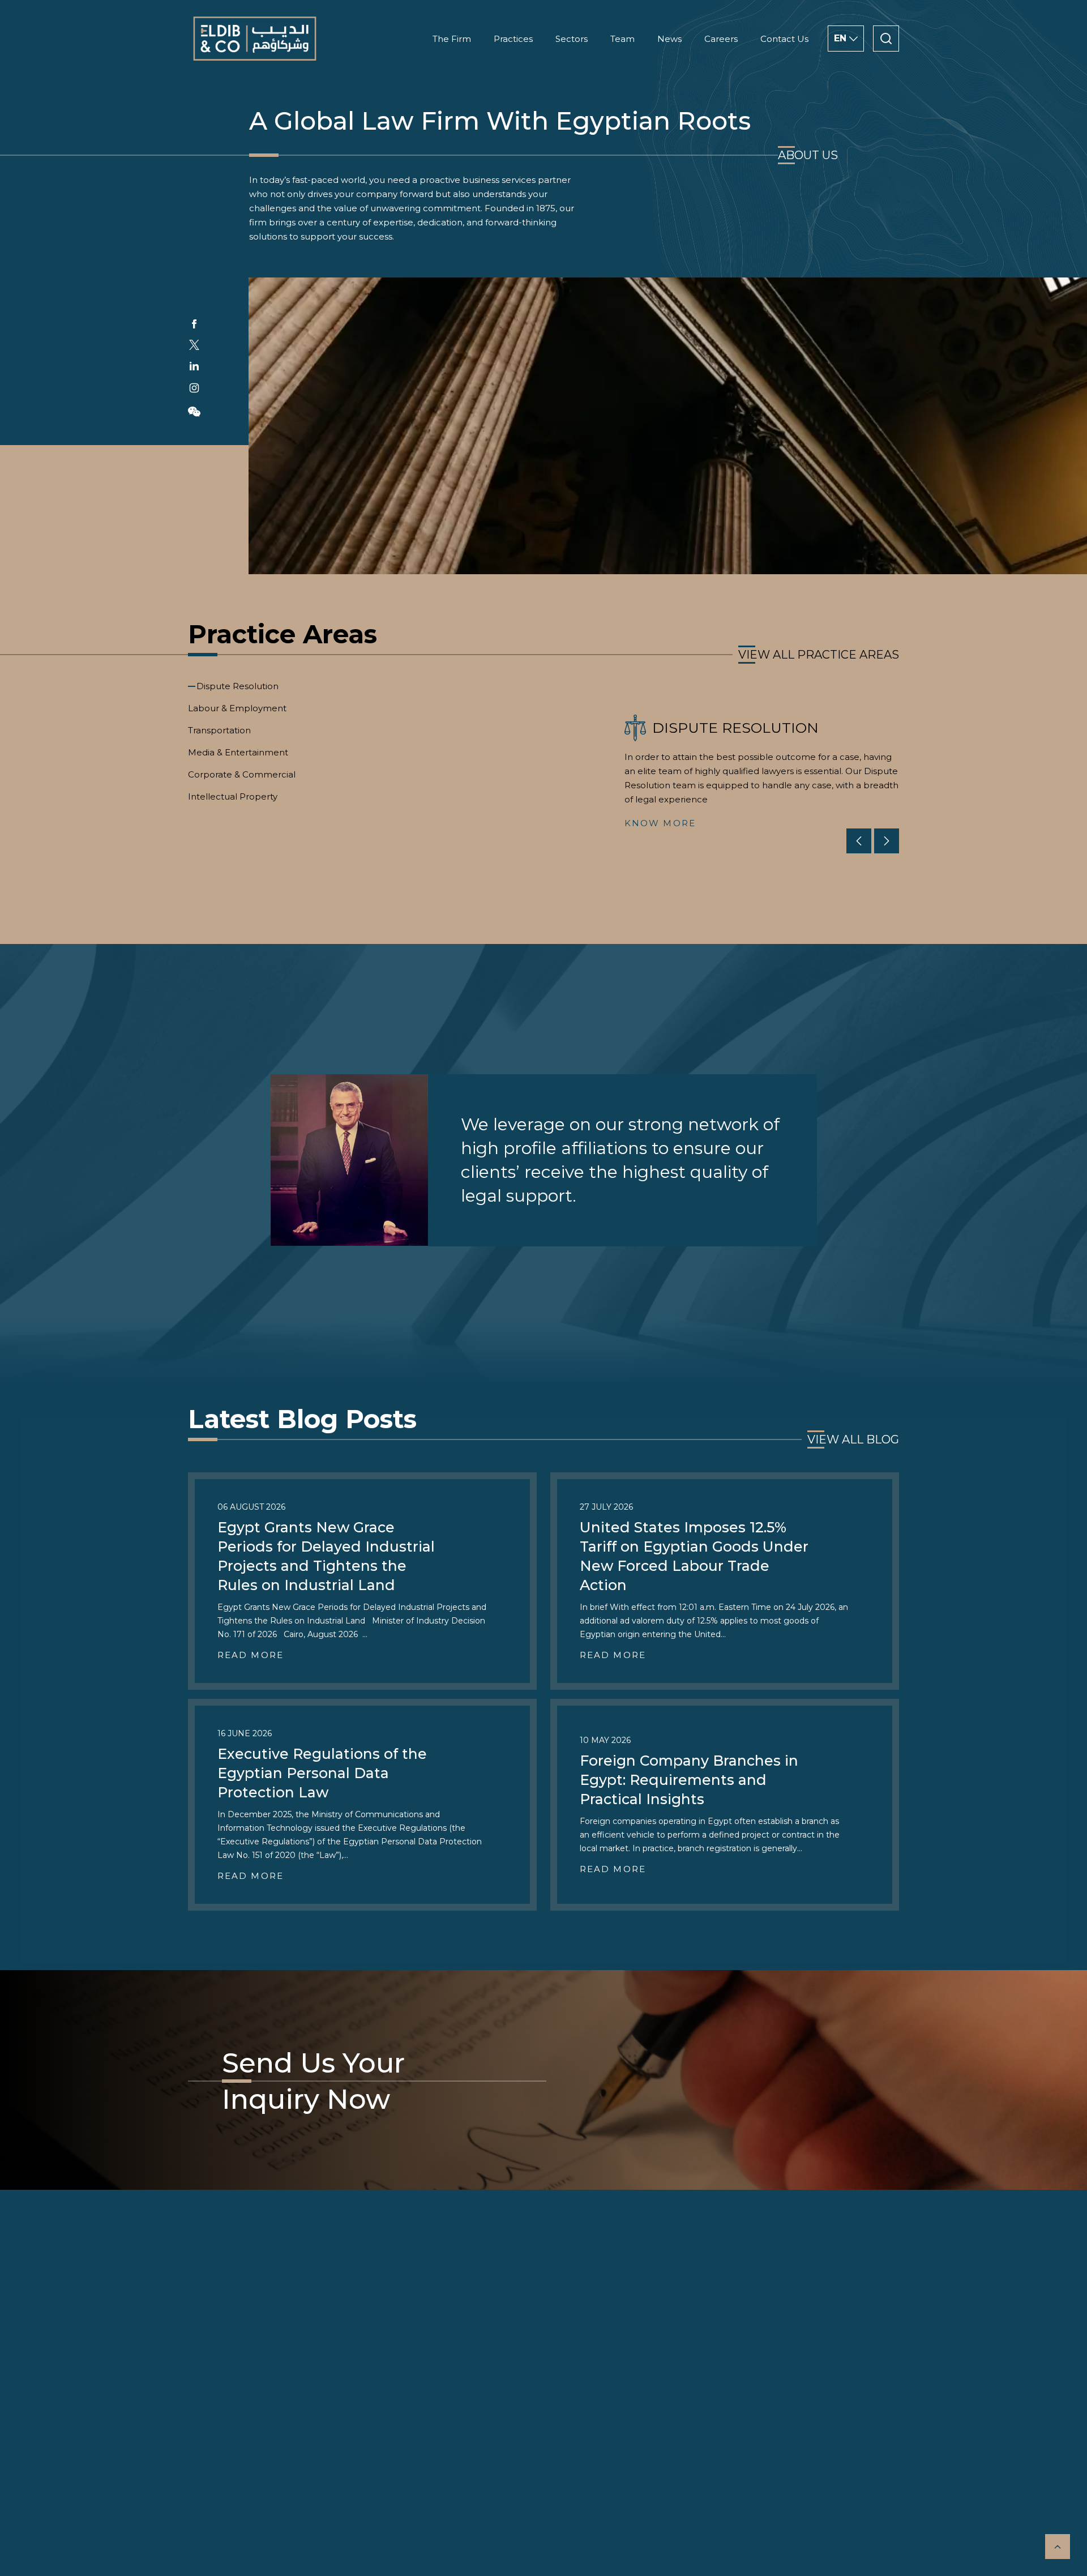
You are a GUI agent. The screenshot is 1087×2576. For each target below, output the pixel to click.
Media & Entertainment (238, 752)
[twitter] (194, 345)
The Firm (452, 39)
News (669, 39)
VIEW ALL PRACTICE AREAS (819, 655)
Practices (513, 39)
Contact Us (784, 39)
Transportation (219, 730)
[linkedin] (194, 366)
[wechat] (194, 412)
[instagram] (194, 388)
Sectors (572, 39)
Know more (660, 823)
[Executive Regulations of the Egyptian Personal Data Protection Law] (362, 1805)
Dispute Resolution (237, 686)
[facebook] (194, 324)
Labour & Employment (237, 708)
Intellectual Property (233, 796)
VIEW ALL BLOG (853, 1439)
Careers (721, 39)
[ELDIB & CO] (255, 39)
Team (622, 39)
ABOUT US (808, 155)
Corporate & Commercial (242, 774)
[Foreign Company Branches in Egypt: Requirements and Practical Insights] (725, 1805)
